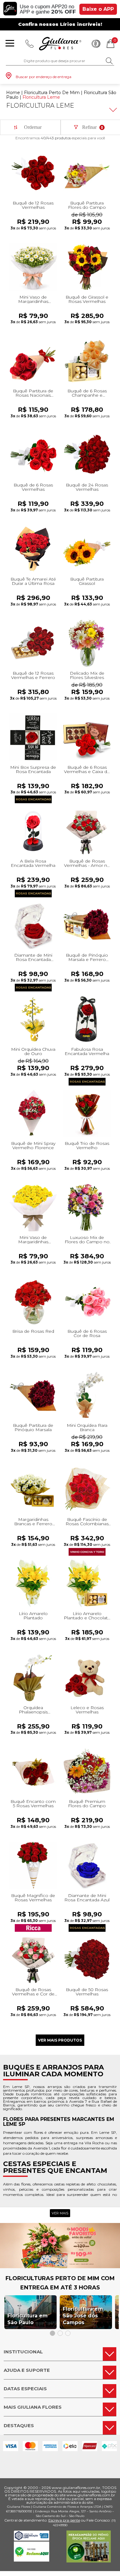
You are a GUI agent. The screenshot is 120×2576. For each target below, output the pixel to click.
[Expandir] (112, 110)
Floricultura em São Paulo (28, 2319)
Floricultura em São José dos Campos (83, 2316)
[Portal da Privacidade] (32, 2539)
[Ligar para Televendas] (30, 44)
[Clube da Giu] (60, 2266)
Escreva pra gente (64, 2520)
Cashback (96, 44)
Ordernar (33, 127)
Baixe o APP (98, 9)
